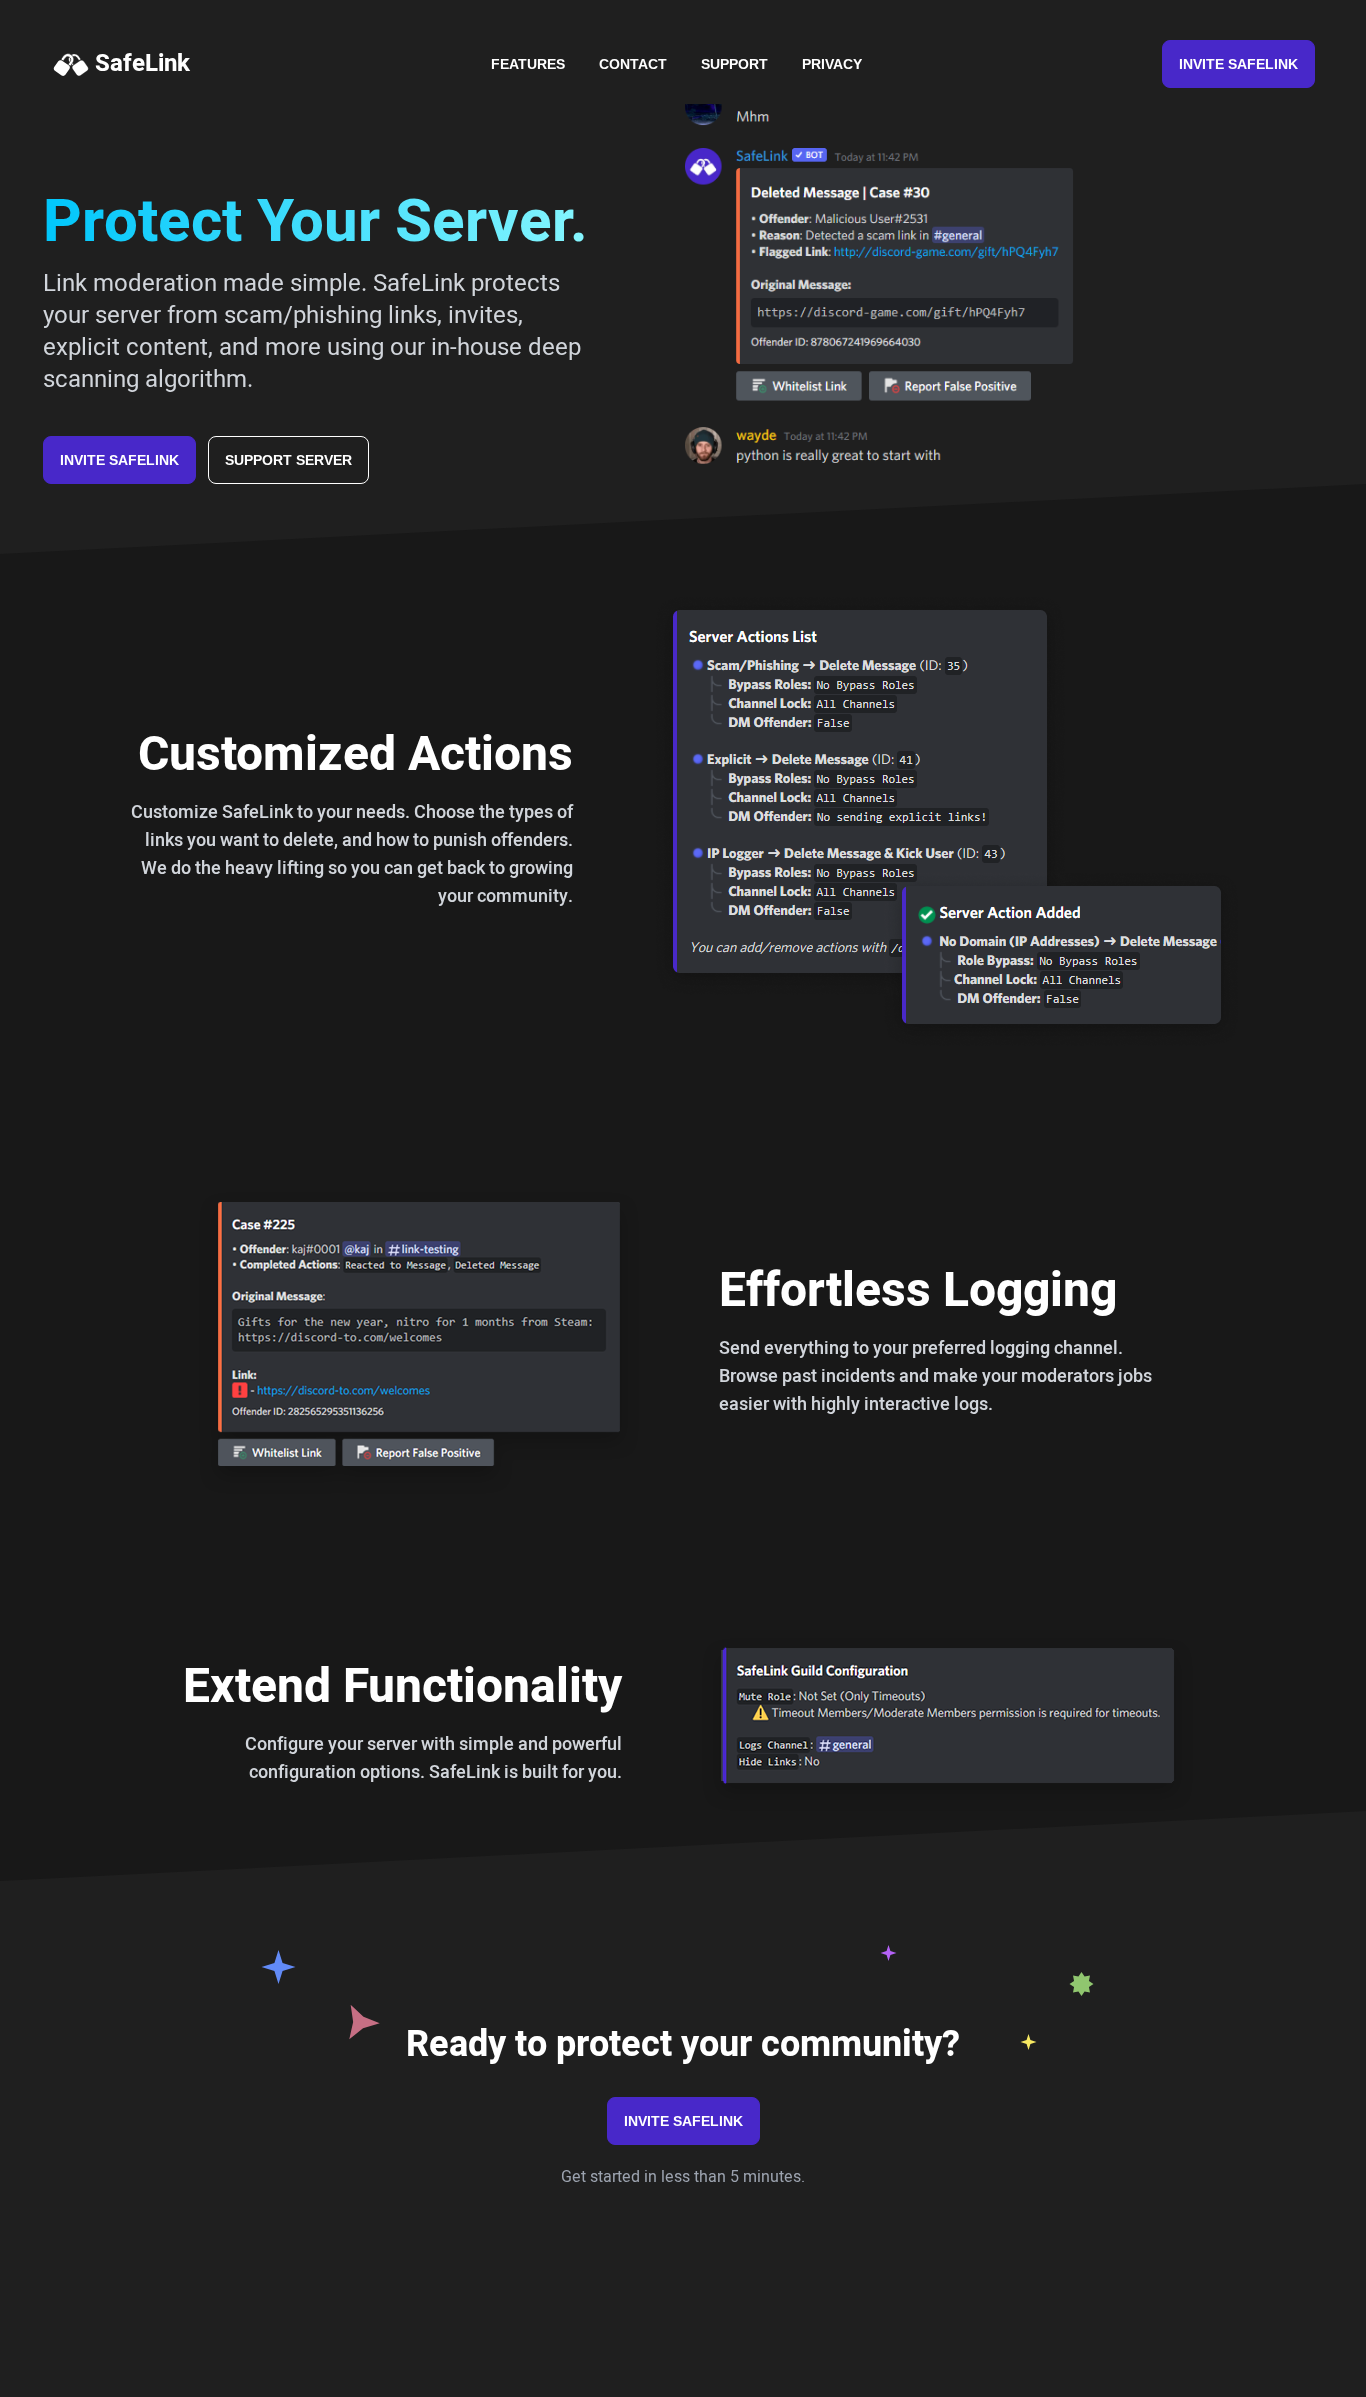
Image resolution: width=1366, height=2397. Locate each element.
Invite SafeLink (1238, 64)
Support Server (288, 460)
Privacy (832, 64)
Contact (633, 64)
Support (734, 64)
